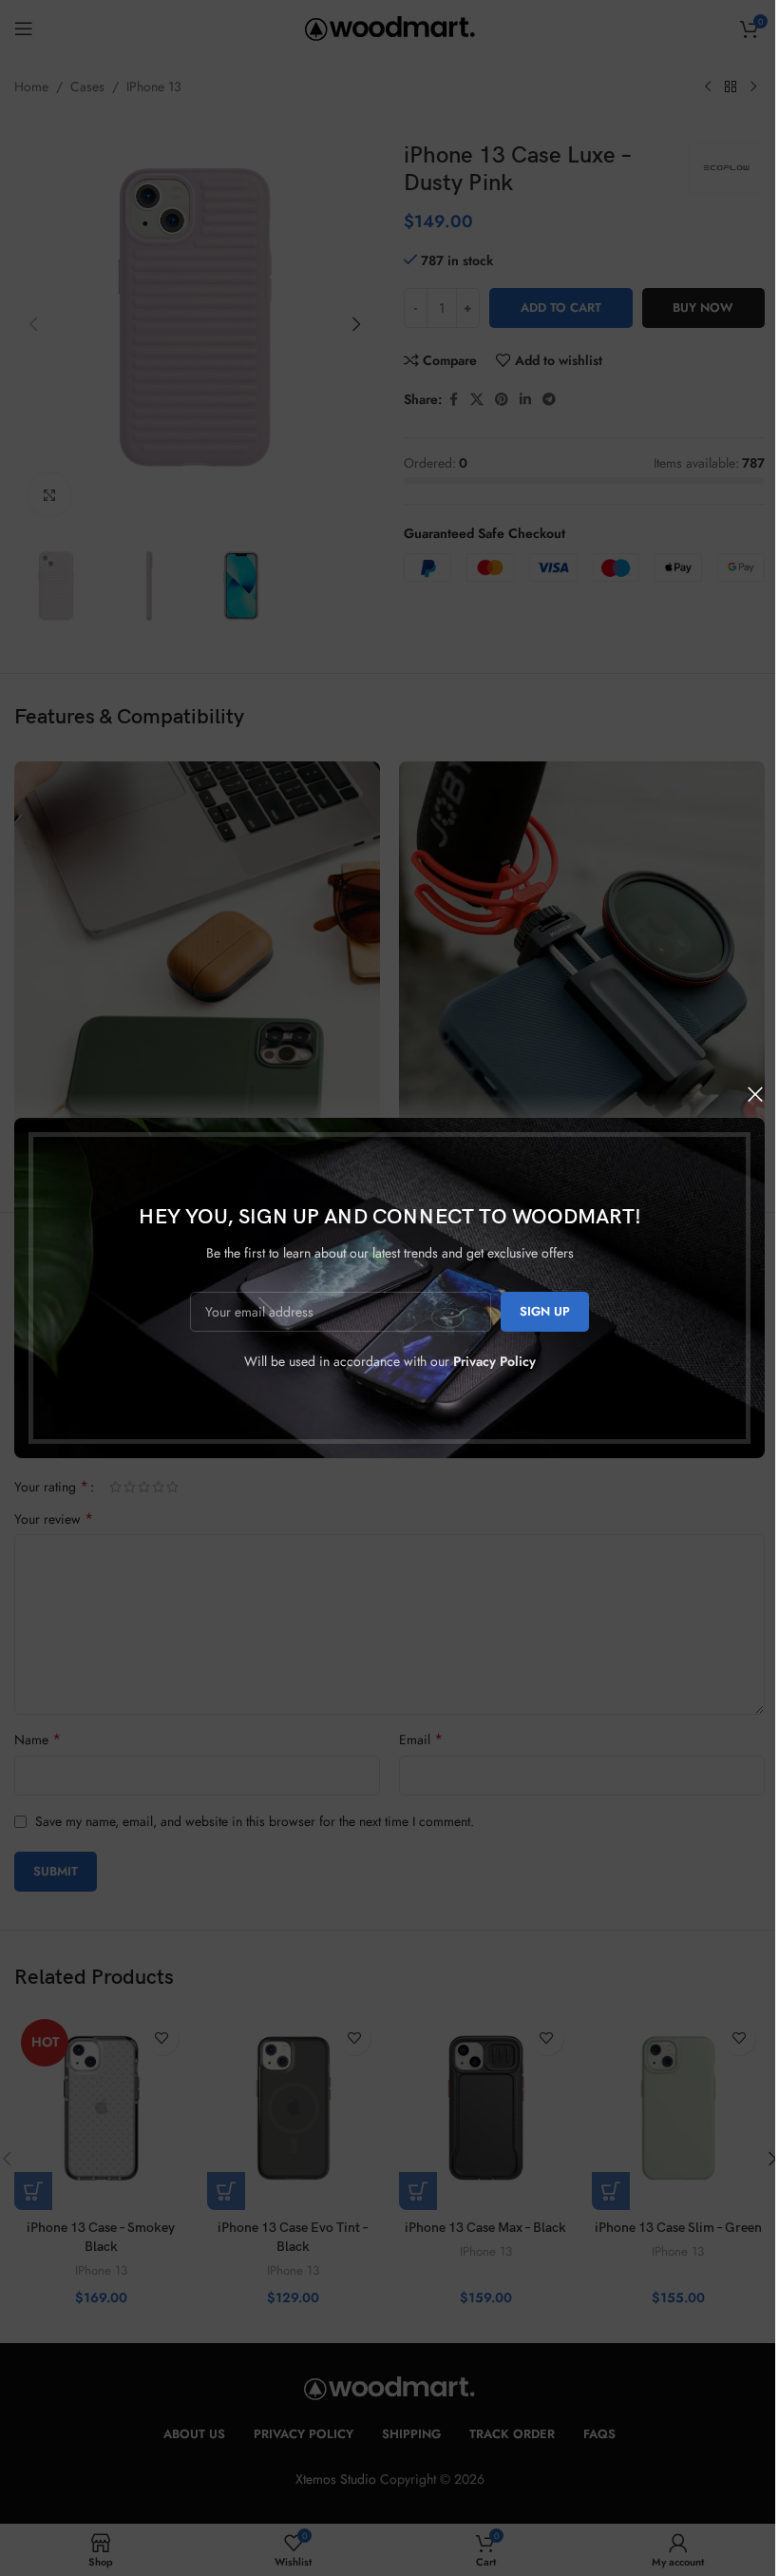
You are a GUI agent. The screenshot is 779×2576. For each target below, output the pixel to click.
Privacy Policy (494, 1361)
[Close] (755, 1094)
